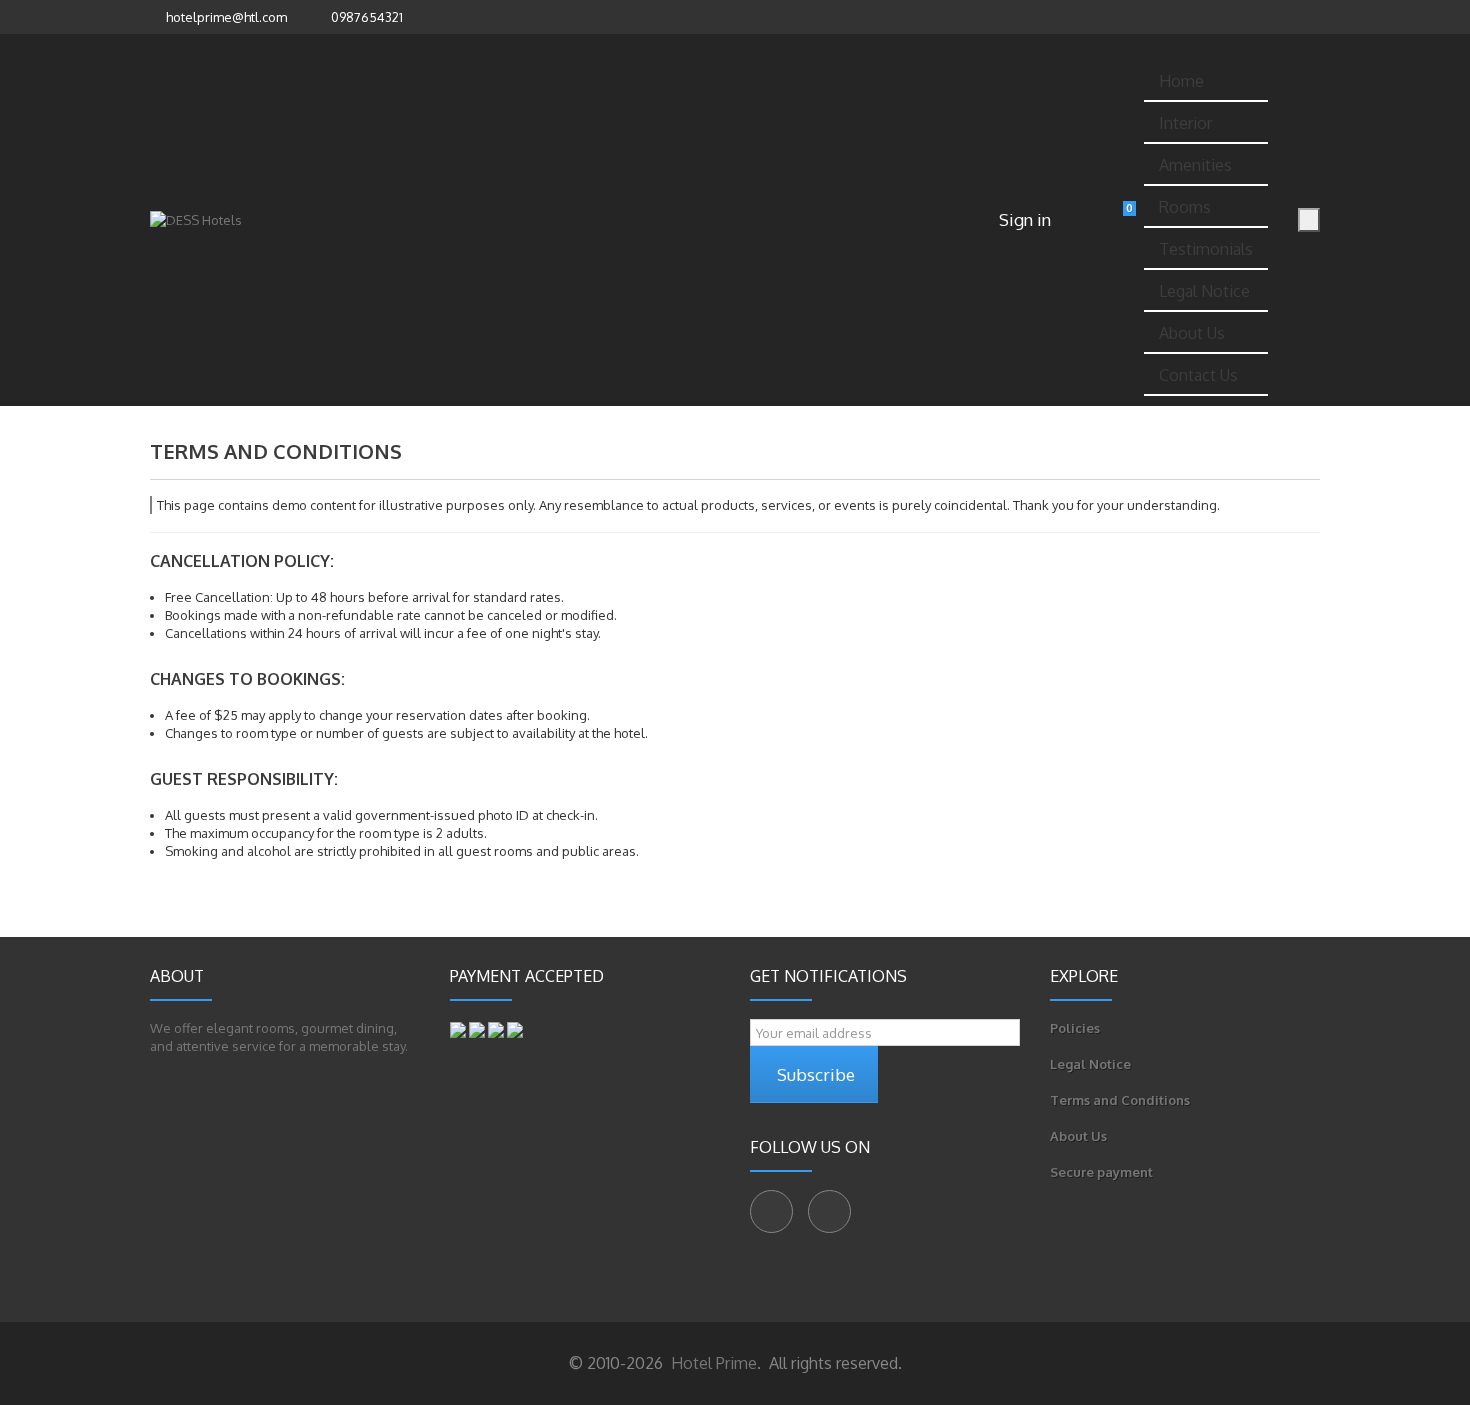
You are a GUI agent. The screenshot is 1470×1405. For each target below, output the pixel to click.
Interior (1185, 123)
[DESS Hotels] (196, 220)
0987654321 (367, 17)
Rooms (1185, 207)
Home (1181, 81)
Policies (1075, 1028)
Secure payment (1101, 1172)
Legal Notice (1204, 291)
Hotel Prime (712, 1363)
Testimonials (1206, 249)
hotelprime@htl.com (226, 17)
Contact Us (1198, 375)
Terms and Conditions (1120, 1100)
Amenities (1195, 165)
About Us (1192, 333)
